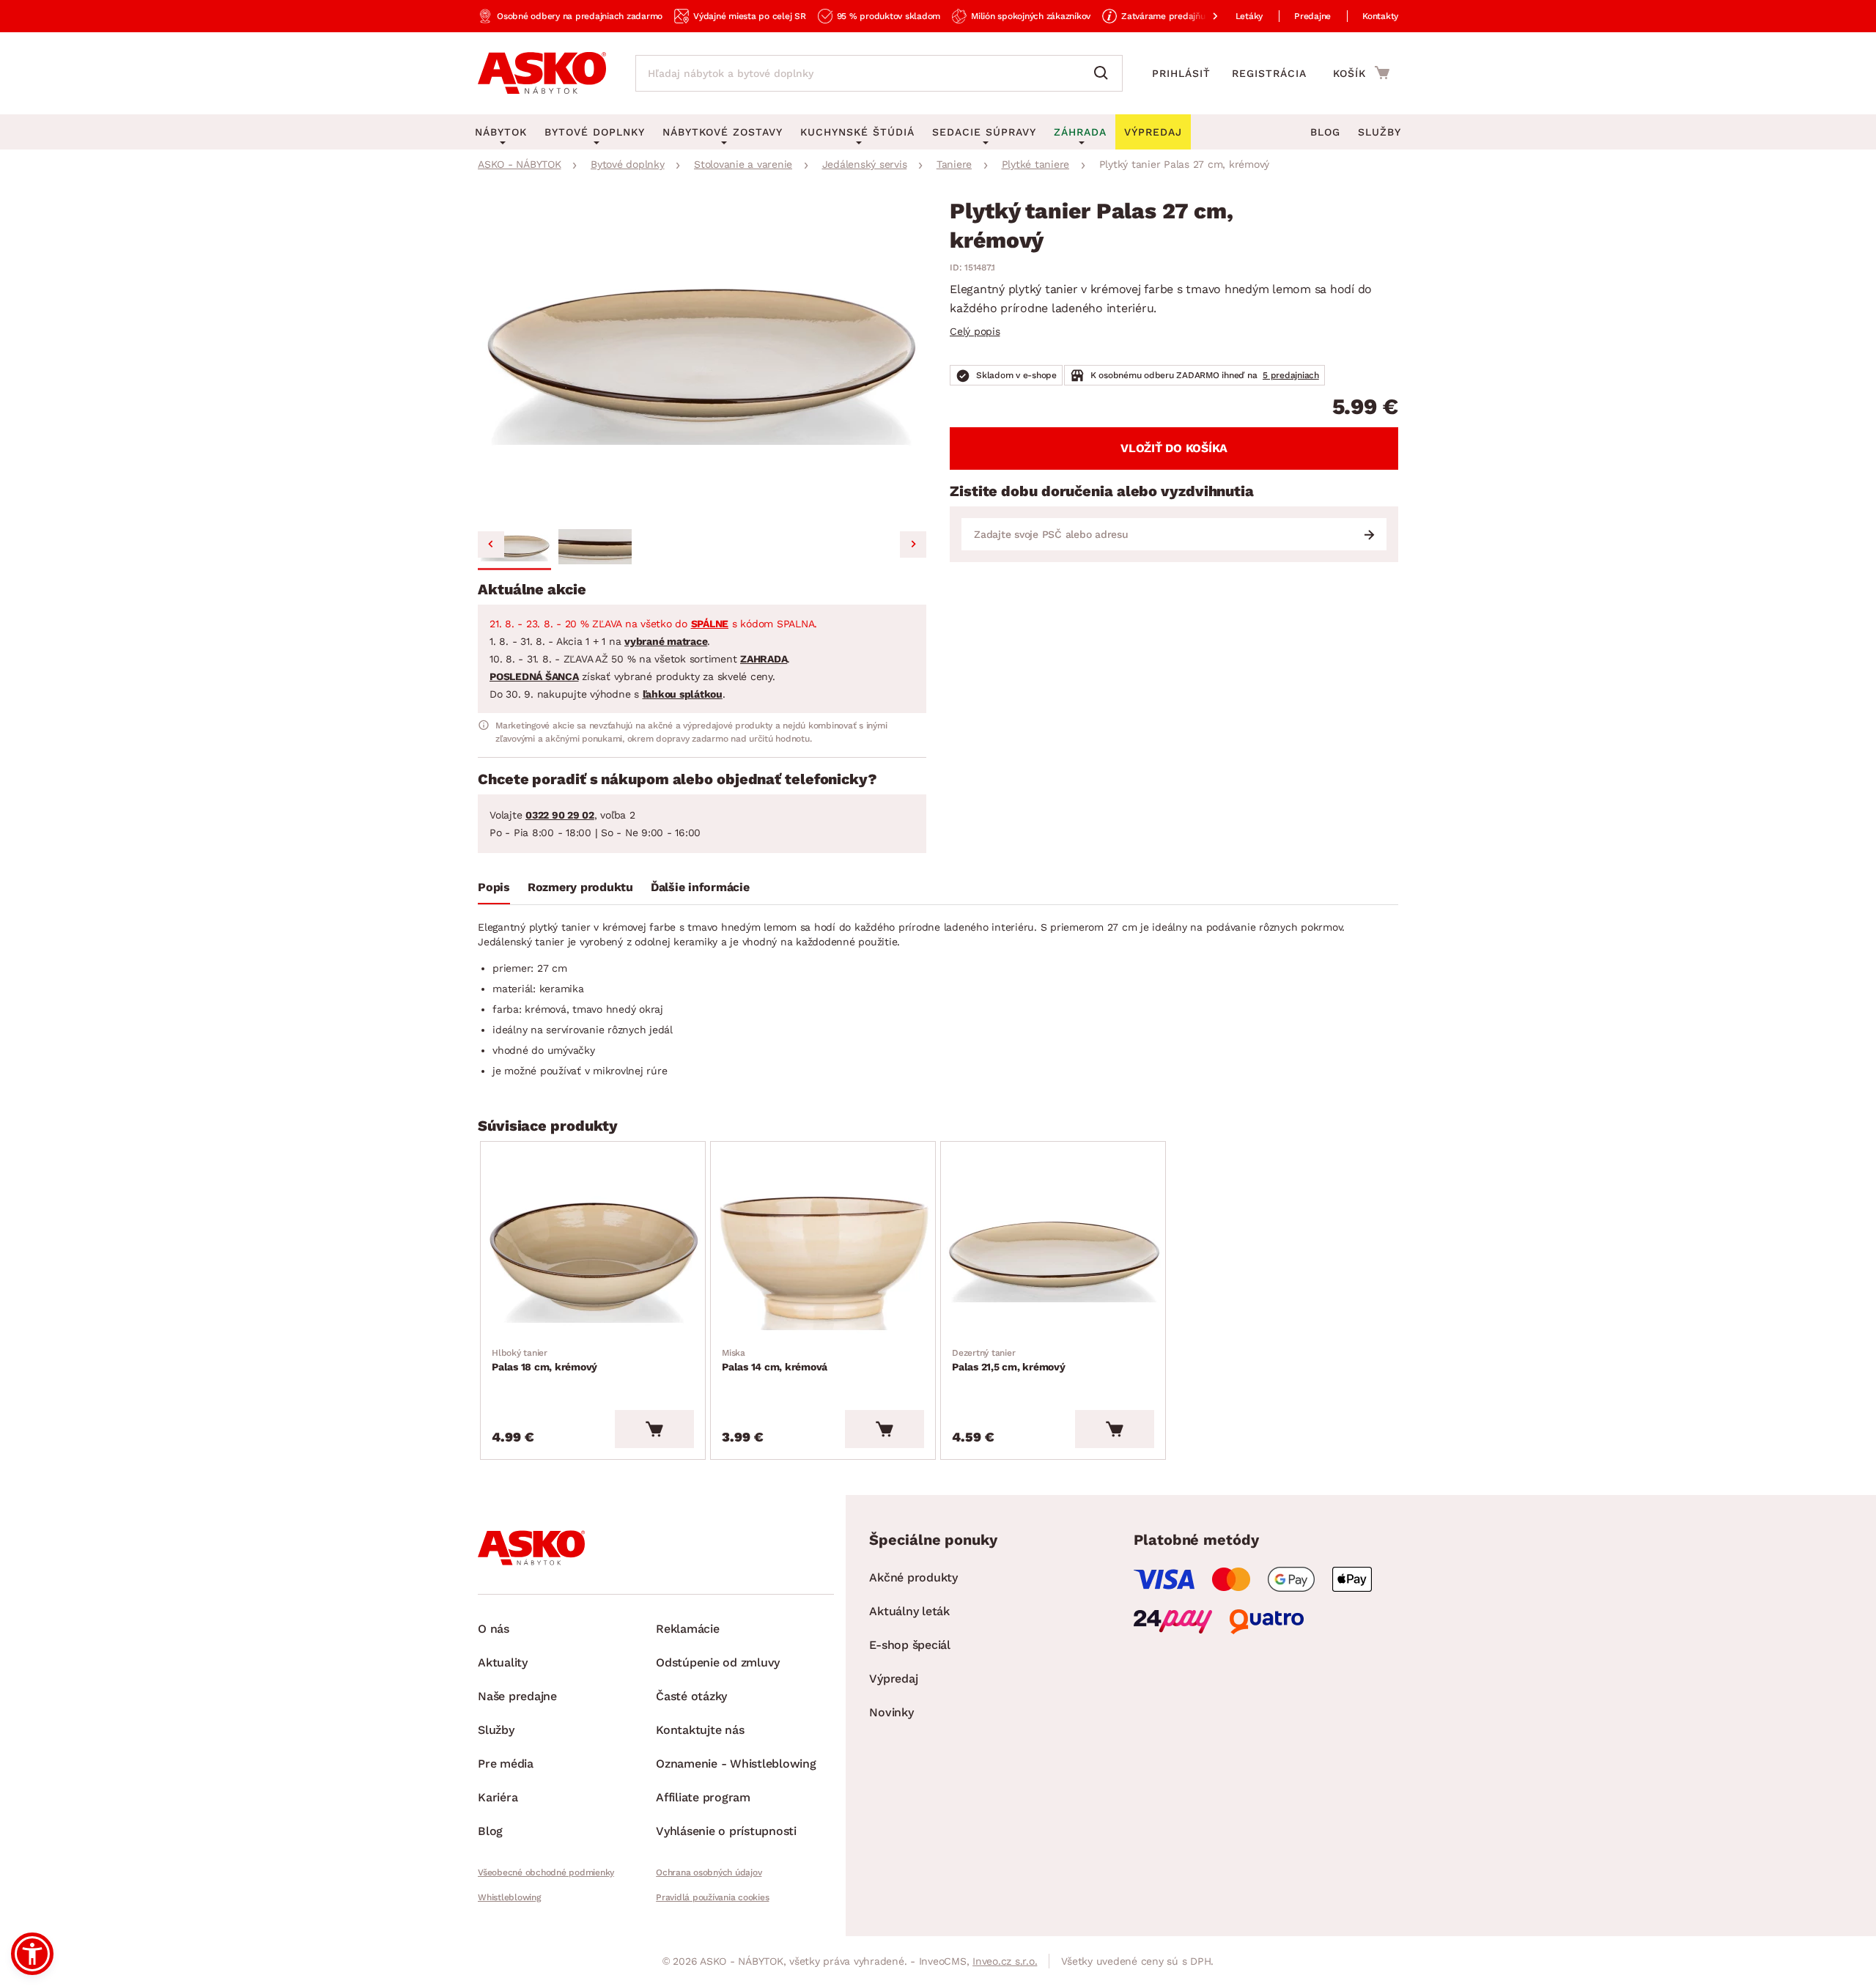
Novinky (891, 1712)
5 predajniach (1291, 375)
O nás (494, 1629)
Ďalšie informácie (700, 887)
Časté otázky (691, 1696)
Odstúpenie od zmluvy (718, 1662)
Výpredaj (893, 1679)
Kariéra (498, 1797)
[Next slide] (913, 545)
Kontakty (1380, 16)
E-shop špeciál (910, 1645)
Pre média (506, 1764)
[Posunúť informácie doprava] (1203, 16)
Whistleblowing (509, 1897)
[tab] (494, 890)
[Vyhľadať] (1104, 73)
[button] (514, 547)
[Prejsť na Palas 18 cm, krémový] (593, 1257)
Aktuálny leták (909, 1611)
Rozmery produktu (580, 887)
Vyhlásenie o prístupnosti (726, 1831)
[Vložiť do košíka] (654, 1429)
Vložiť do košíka (1174, 448)
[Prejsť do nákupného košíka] (1361, 73)
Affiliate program (703, 1797)
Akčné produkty (913, 1577)
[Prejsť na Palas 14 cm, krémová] (823, 1257)
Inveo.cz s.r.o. (1005, 1961)
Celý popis (975, 331)
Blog (1325, 132)
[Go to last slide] (491, 545)
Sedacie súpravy (984, 132)
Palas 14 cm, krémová (775, 1360)
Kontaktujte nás (700, 1730)
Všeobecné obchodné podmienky (546, 1872)
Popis (494, 887)
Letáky (1249, 16)
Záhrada (1080, 132)
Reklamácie (688, 1629)
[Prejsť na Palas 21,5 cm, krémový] (1053, 1257)
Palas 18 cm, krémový (544, 1360)
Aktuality (503, 1662)
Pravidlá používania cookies (712, 1897)
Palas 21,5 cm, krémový (1009, 1360)
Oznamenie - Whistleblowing (736, 1764)
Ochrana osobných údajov (709, 1872)
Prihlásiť (1181, 73)
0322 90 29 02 (560, 815)
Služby (1380, 132)
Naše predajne (517, 1696)
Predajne (1312, 16)
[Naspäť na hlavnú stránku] (542, 73)
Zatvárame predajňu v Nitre (1178, 16)
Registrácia (1269, 73)
